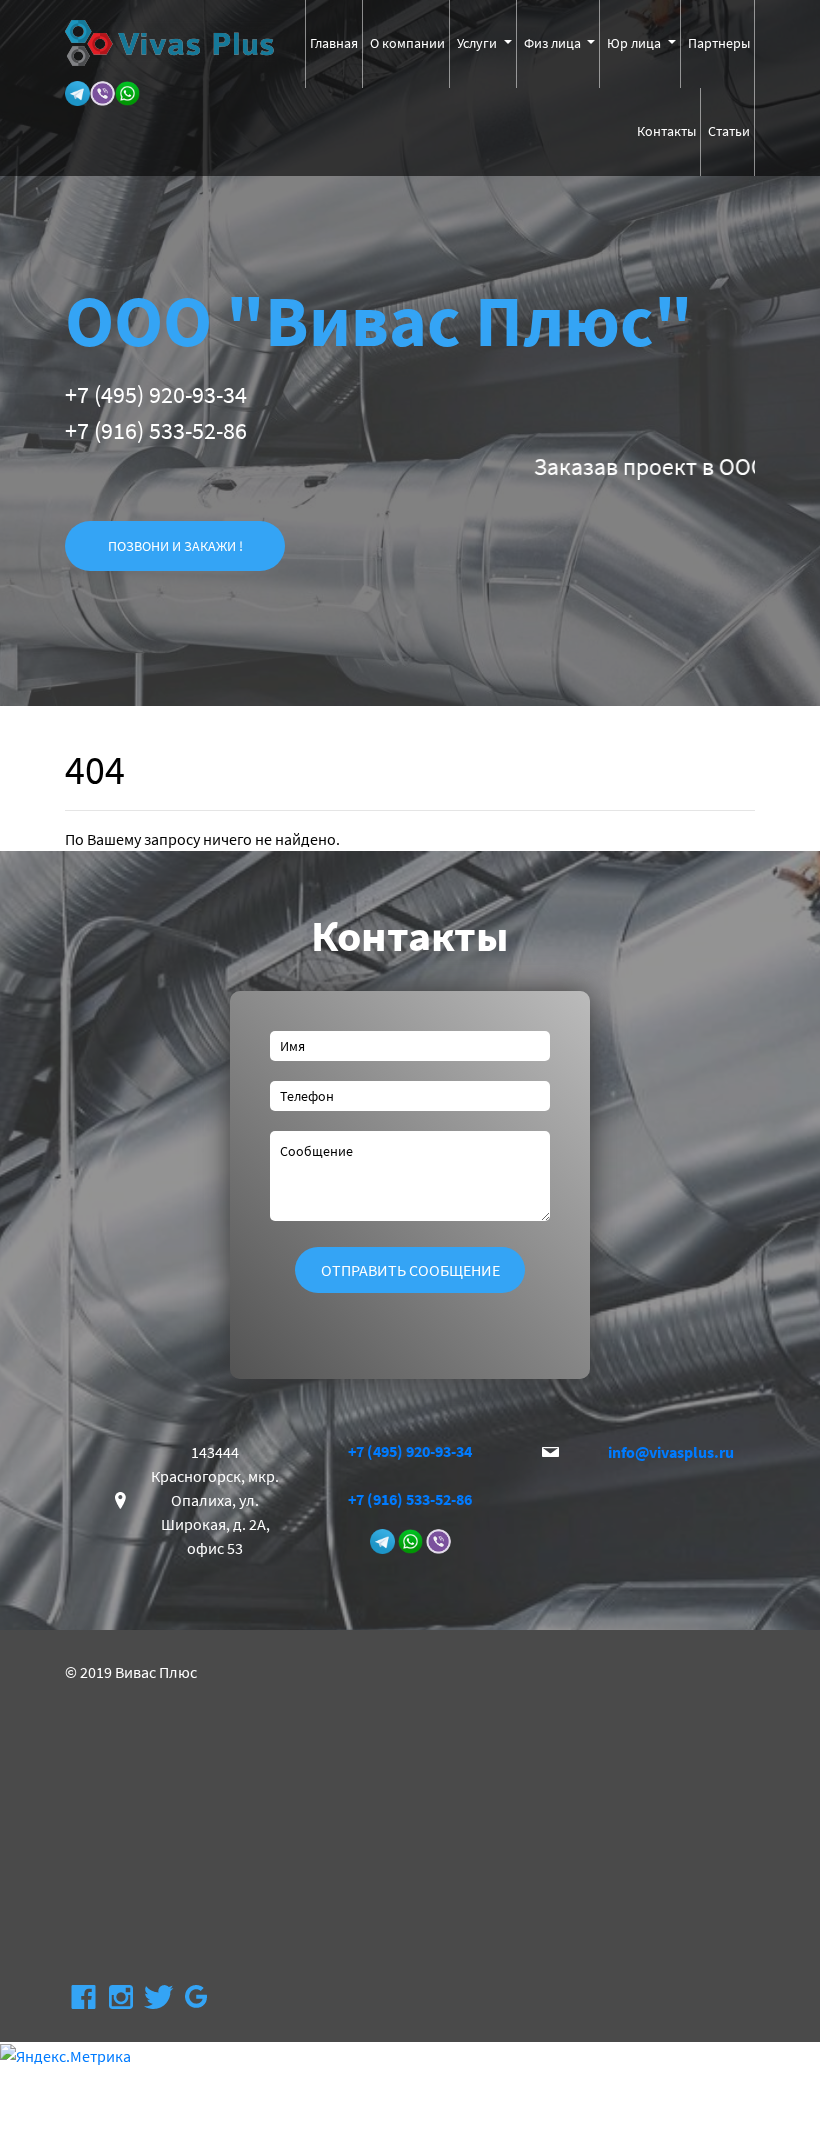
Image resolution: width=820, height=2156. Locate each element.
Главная (334, 43)
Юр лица (635, 43)
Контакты (666, 131)
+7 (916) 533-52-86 (156, 430)
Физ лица (554, 43)
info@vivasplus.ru (671, 1452)
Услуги (478, 43)
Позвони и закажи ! (175, 546)
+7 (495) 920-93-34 (156, 394)
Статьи (729, 131)
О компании (407, 43)
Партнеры (719, 43)
